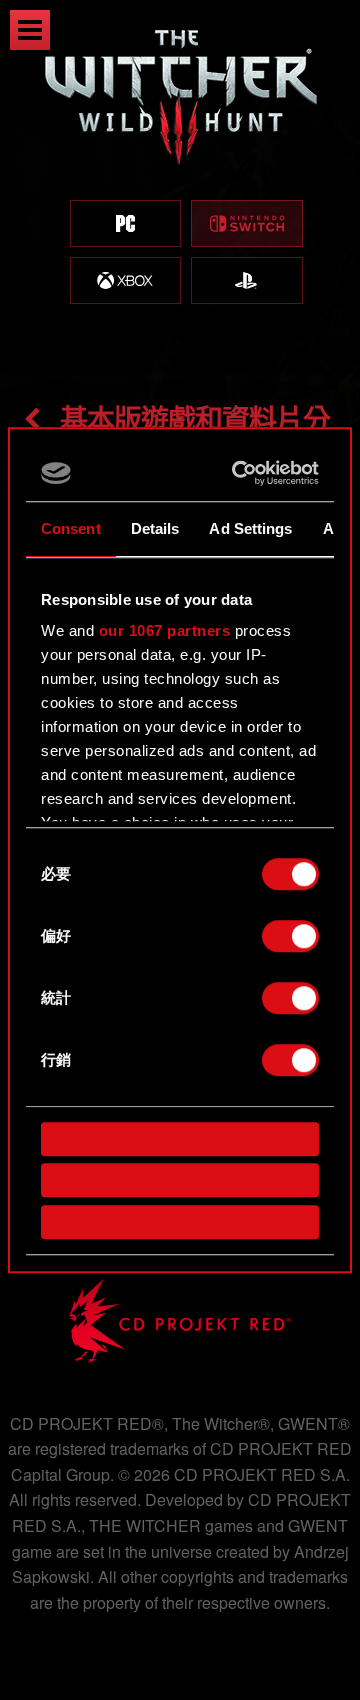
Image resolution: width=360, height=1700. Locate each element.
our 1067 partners (165, 630)
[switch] (290, 936)
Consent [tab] (71, 528)
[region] (180, 187)
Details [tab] (155, 528)
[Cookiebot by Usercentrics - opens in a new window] (241, 473)
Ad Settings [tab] (250, 528)
